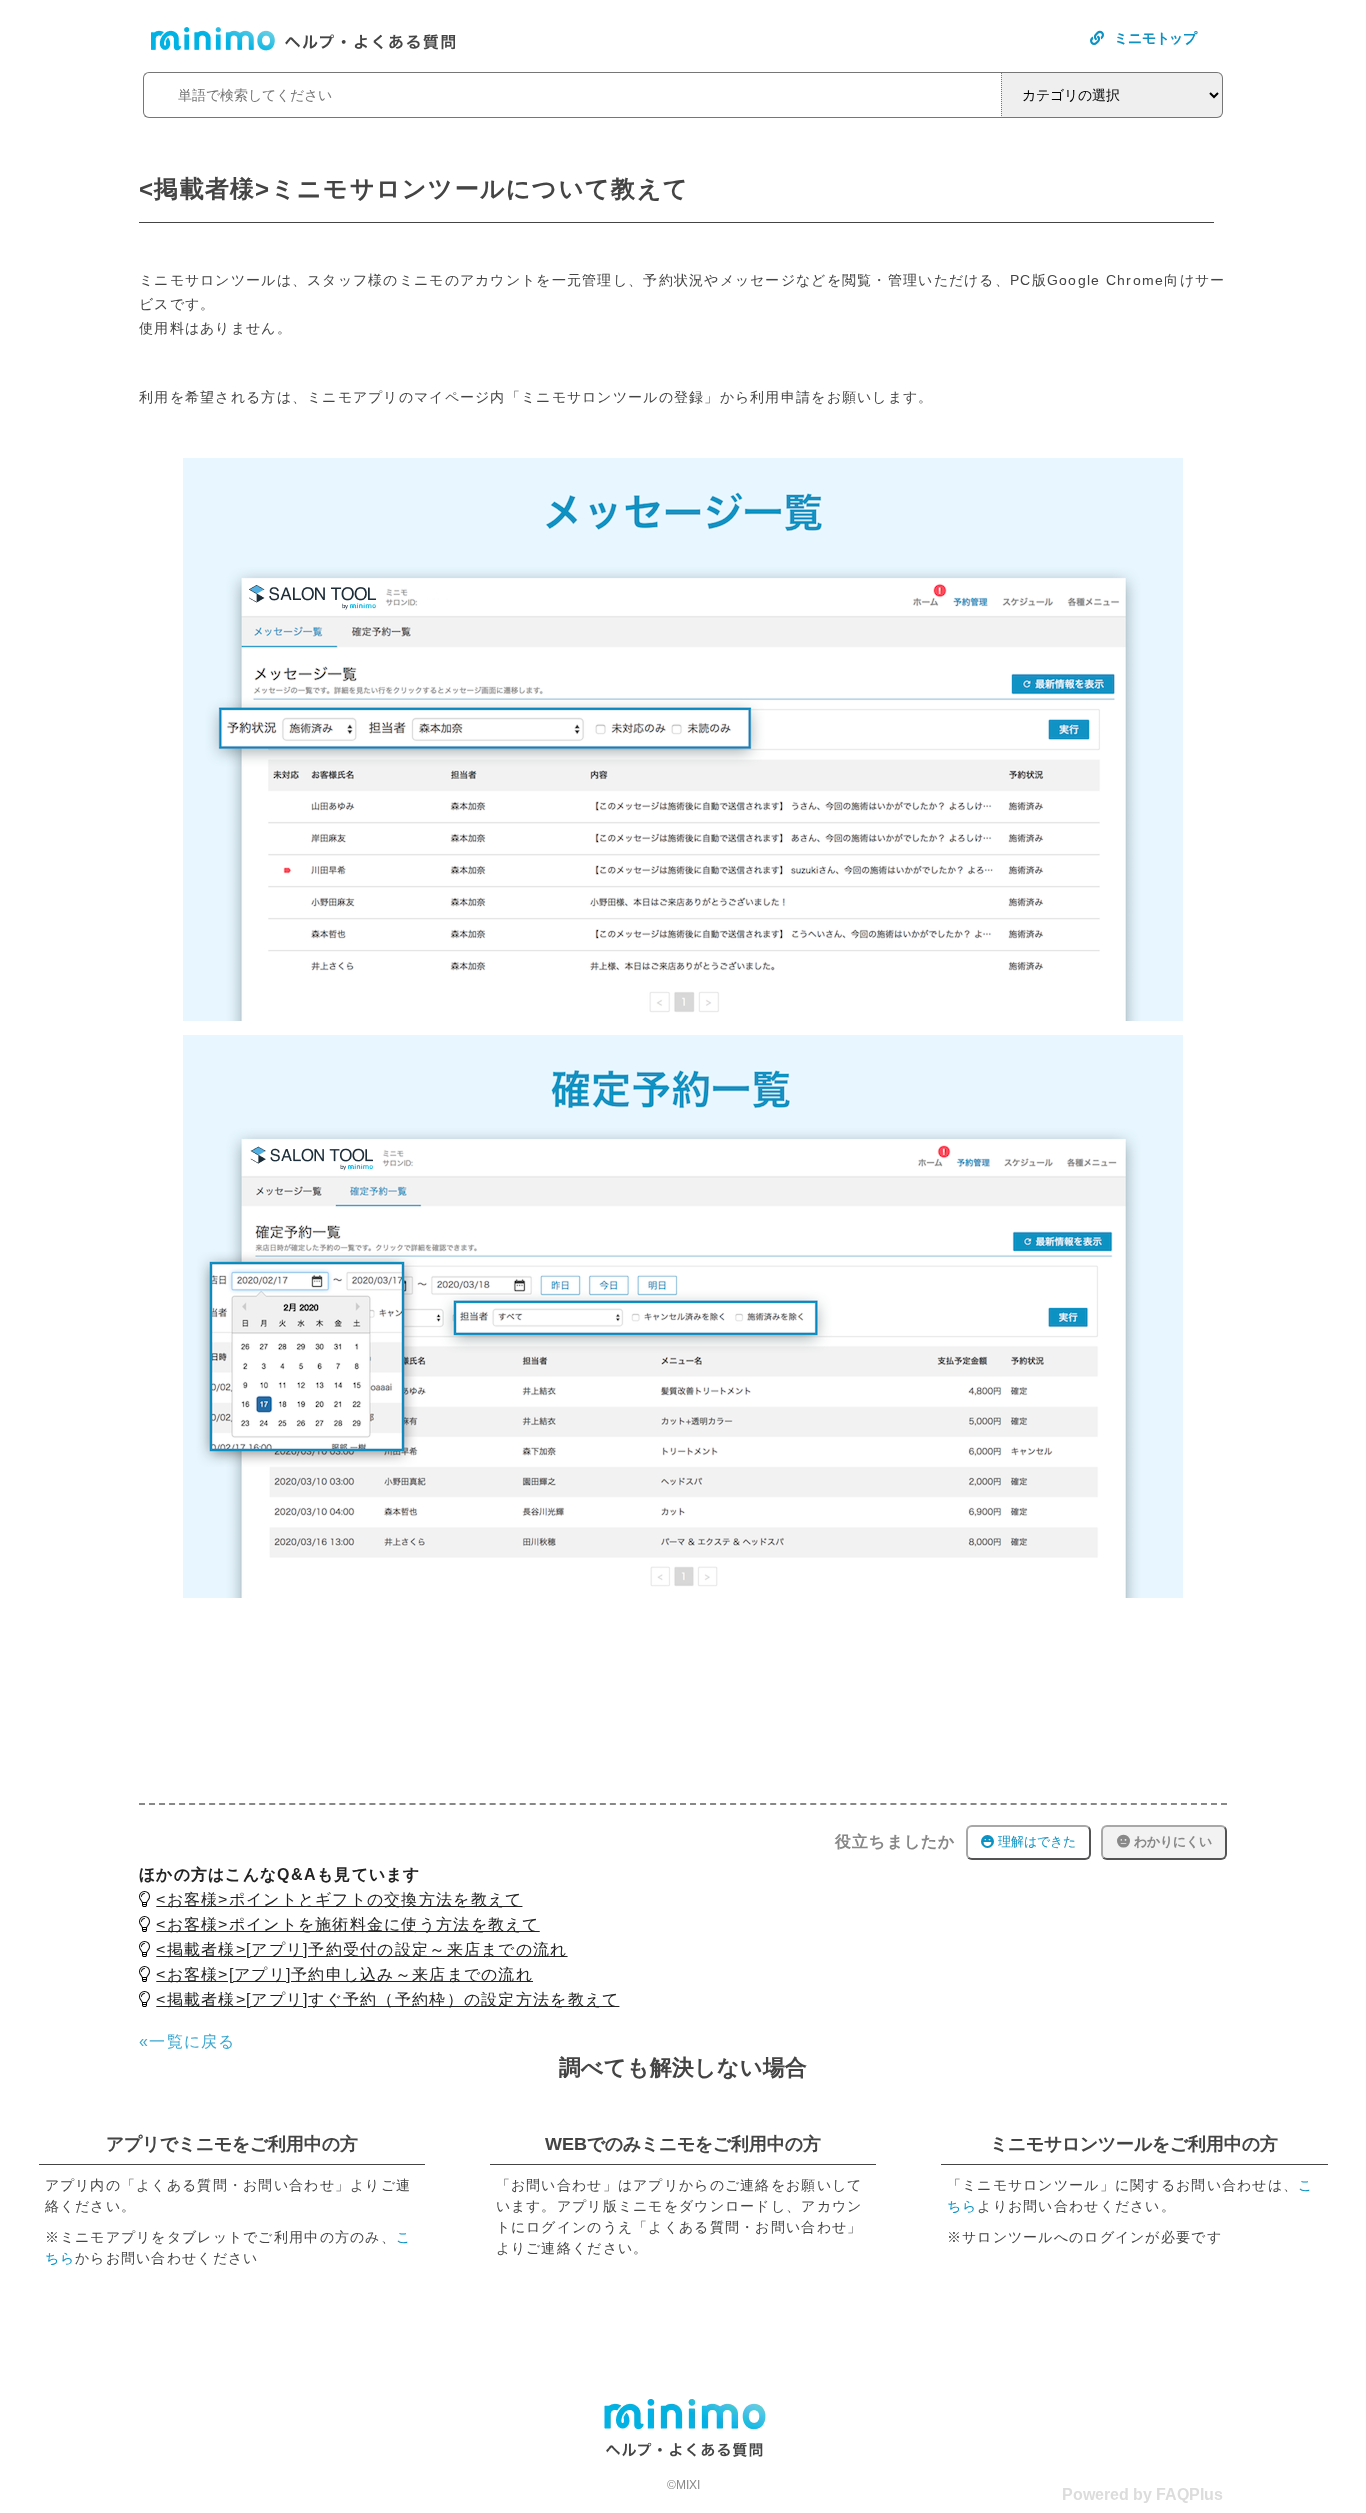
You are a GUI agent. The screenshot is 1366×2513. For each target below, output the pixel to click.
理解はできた (1035, 1841)
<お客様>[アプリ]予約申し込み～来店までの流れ (344, 1974)
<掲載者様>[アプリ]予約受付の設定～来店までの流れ (361, 1949)
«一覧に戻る (187, 2041)
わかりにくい (1171, 1841)
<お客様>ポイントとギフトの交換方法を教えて (339, 1899)
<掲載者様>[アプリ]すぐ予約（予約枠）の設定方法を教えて (387, 1999)
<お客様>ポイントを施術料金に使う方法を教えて (347, 1924)
